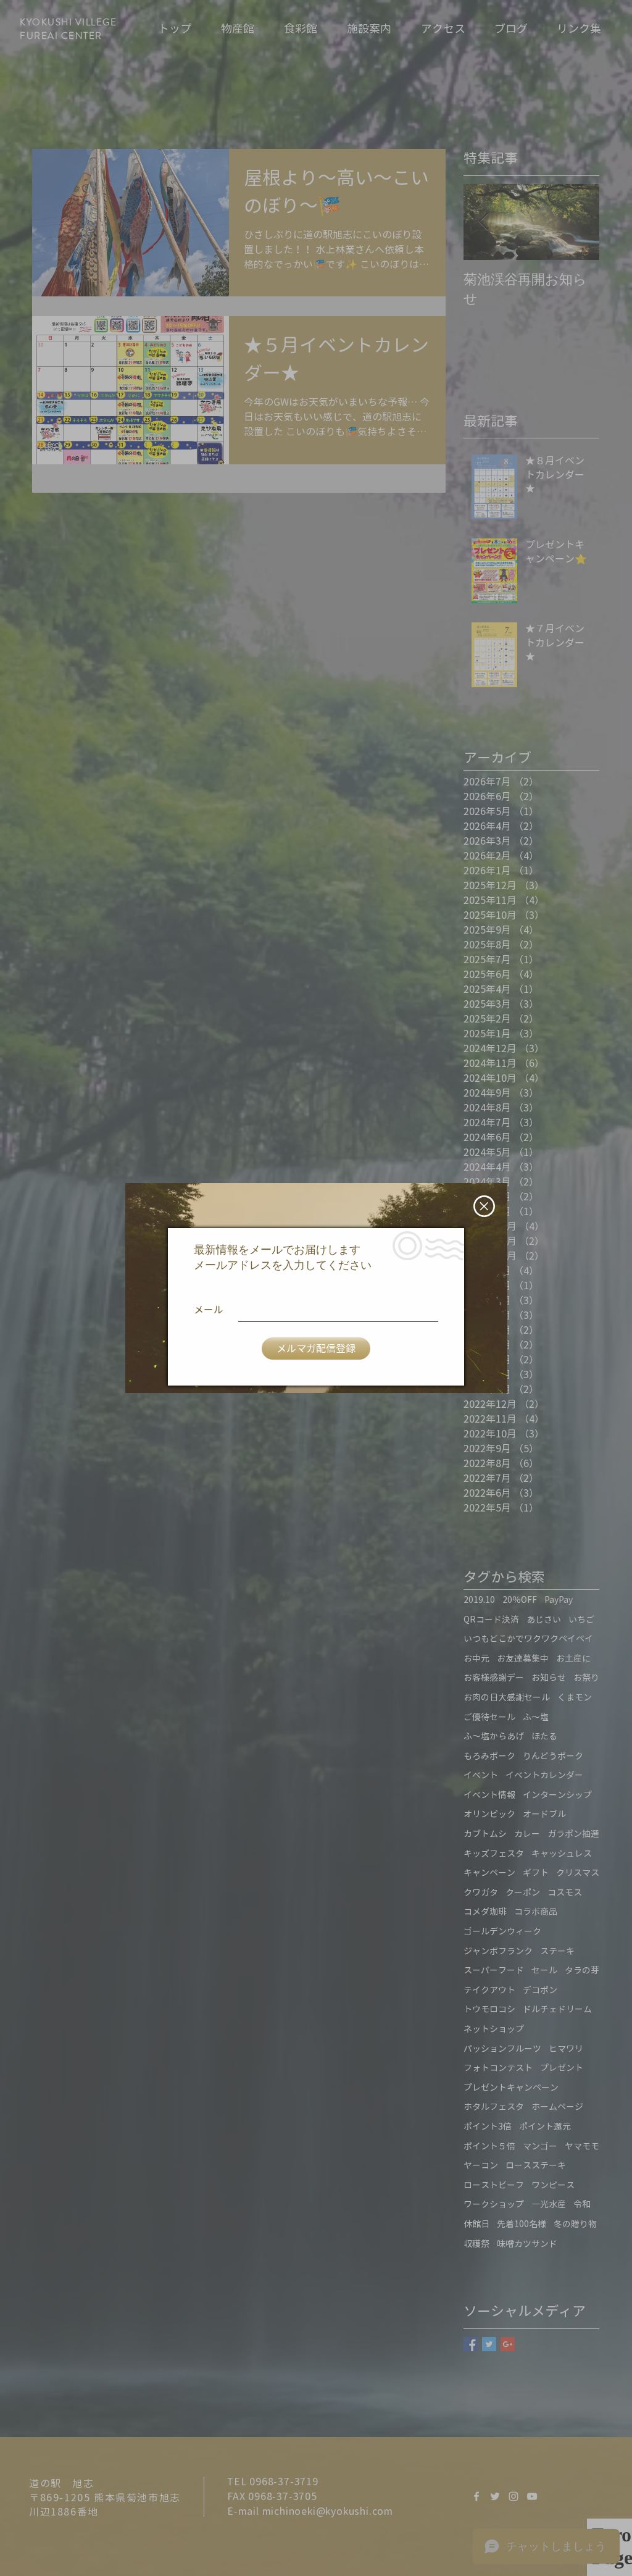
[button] (484, 1206)
